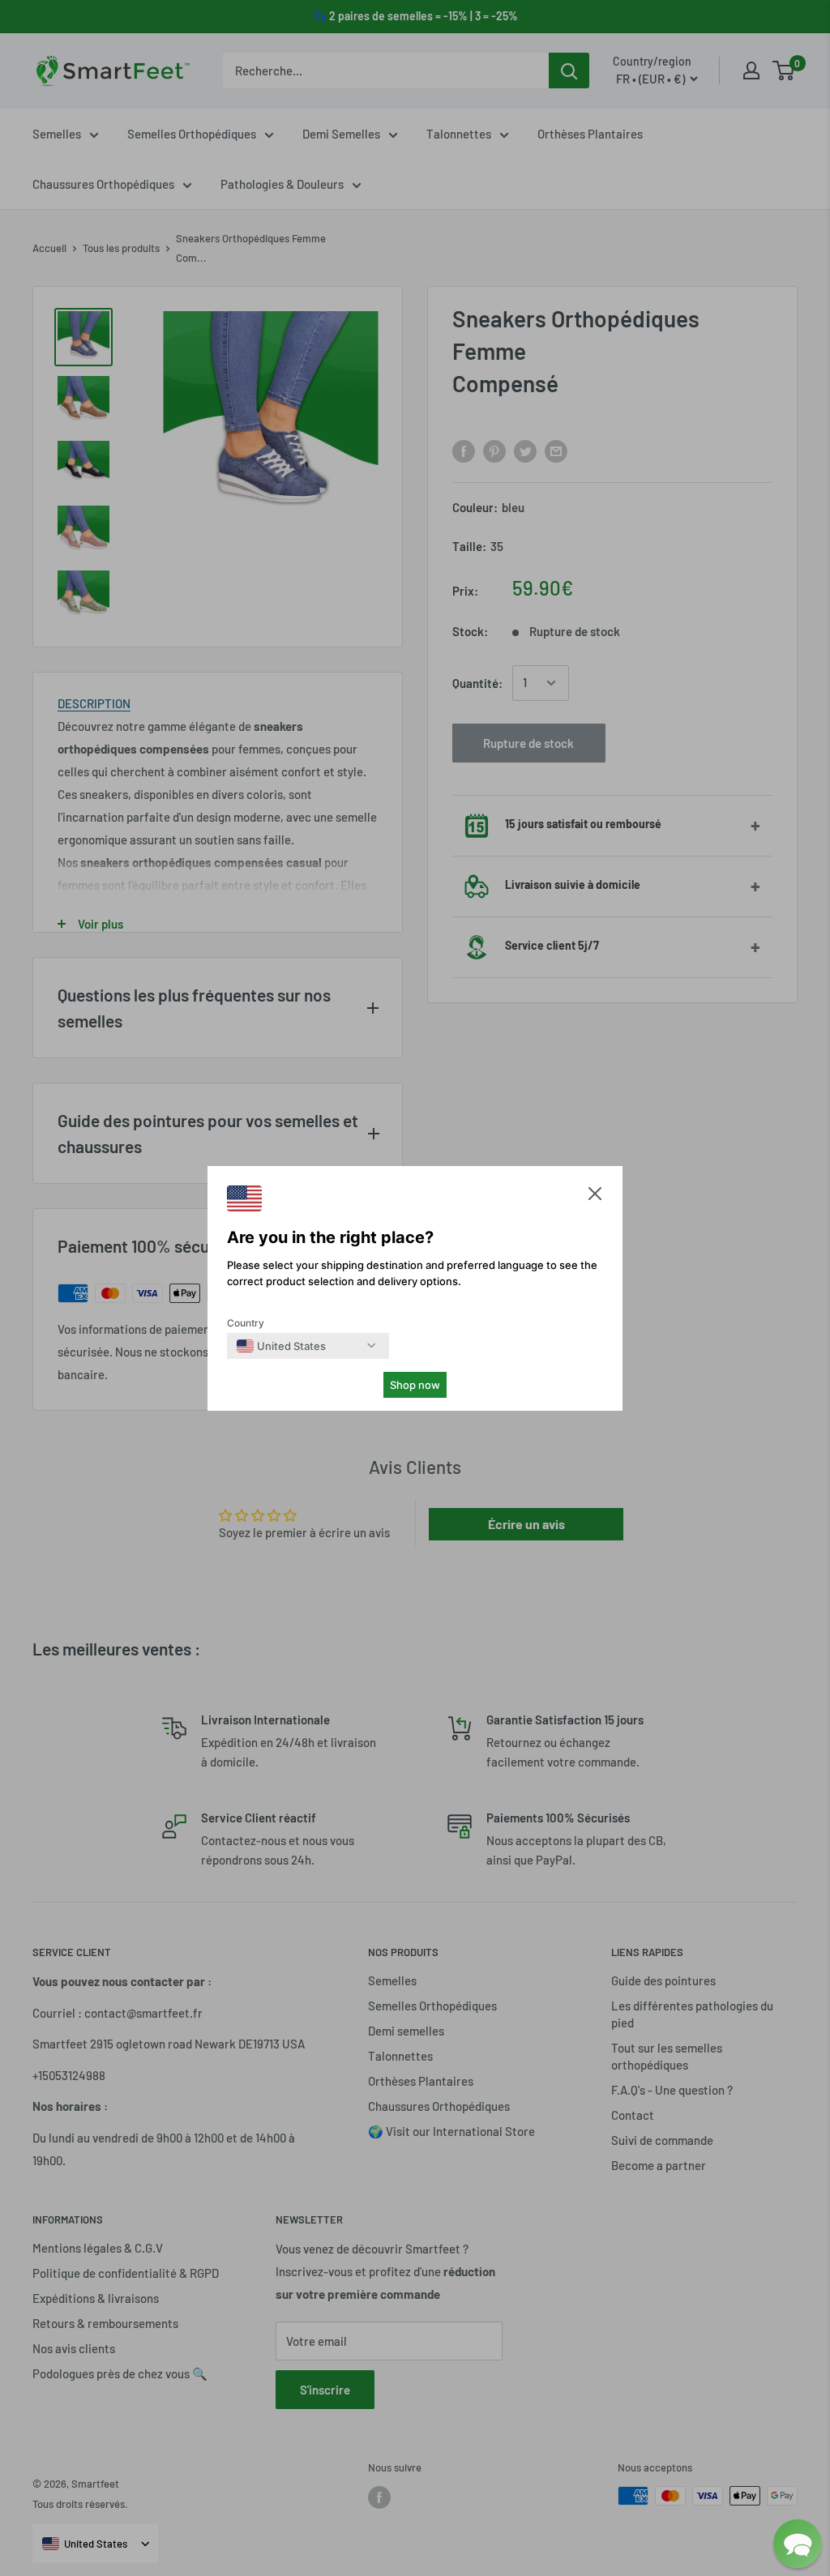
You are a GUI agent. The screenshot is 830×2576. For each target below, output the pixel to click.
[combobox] (281, 1346)
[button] (595, 1197)
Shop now (415, 1385)
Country (246, 1323)
